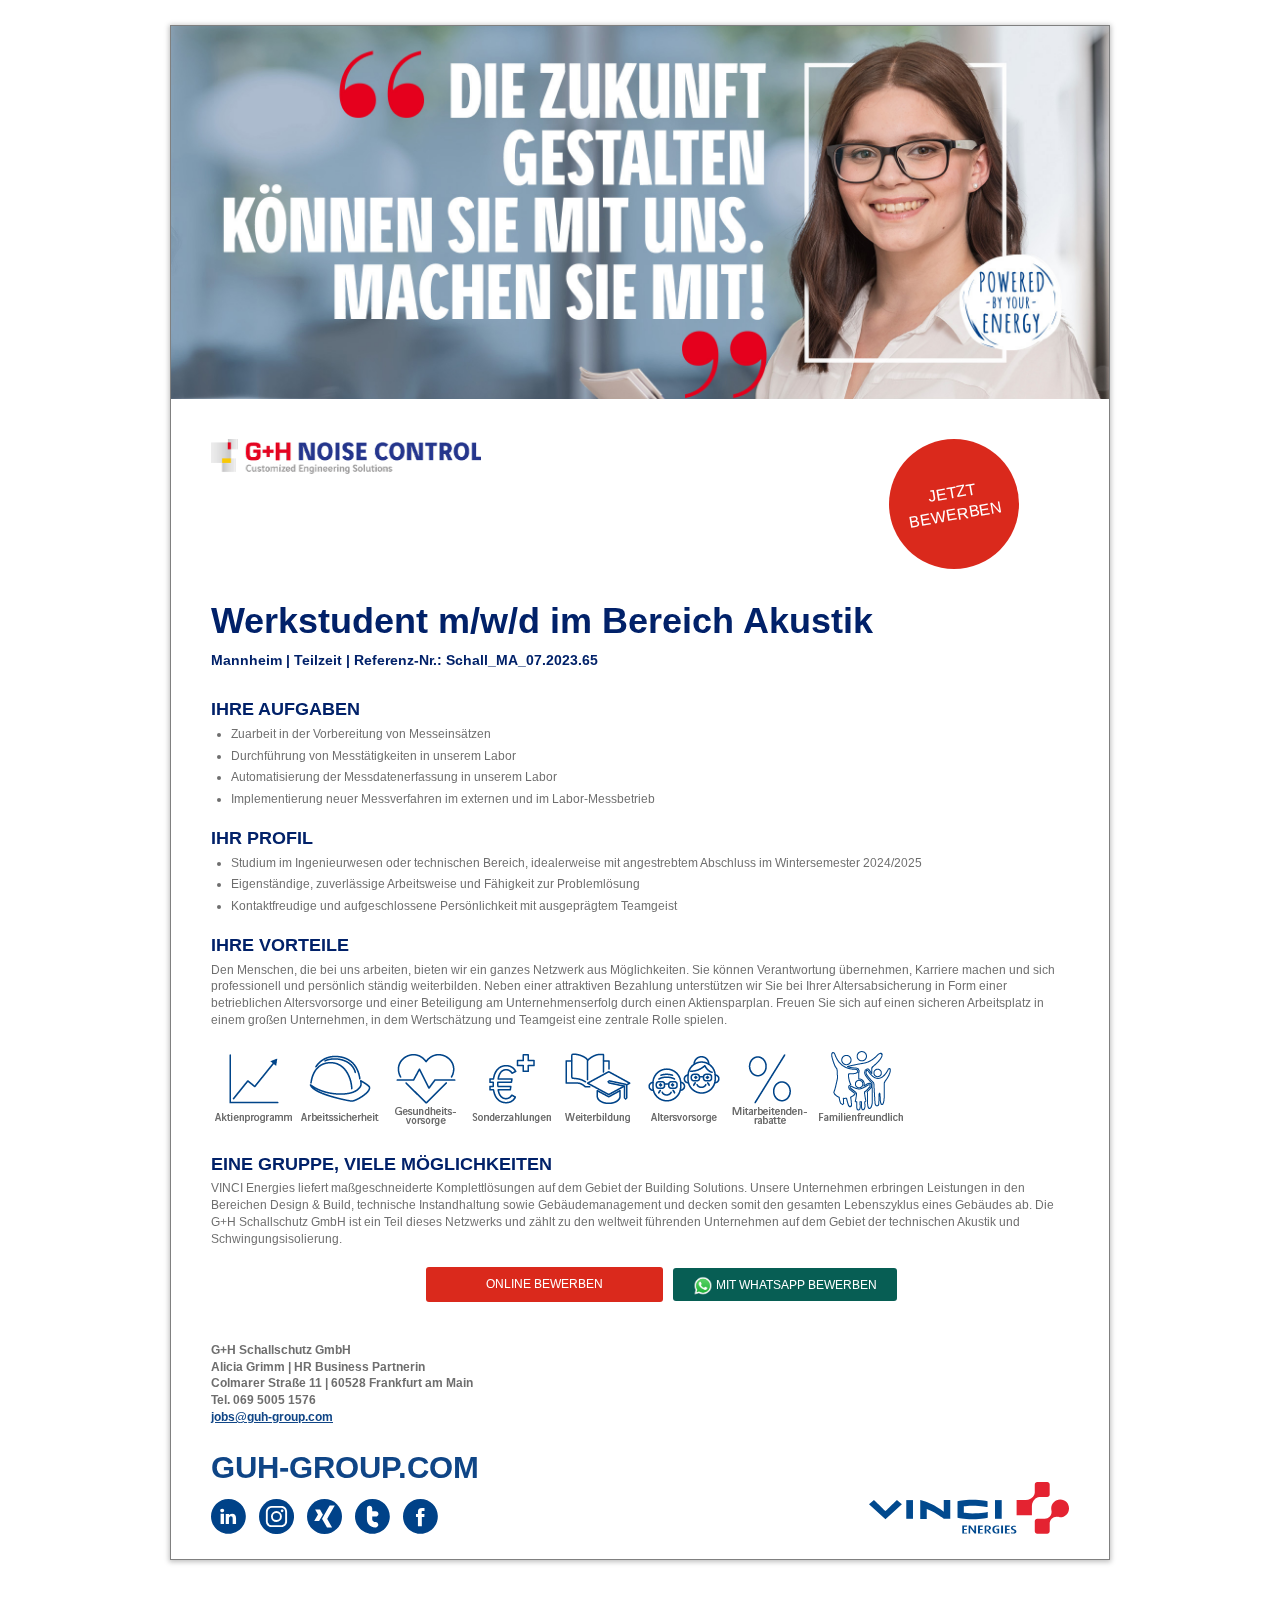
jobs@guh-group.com (272, 1417)
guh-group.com (345, 1467)
